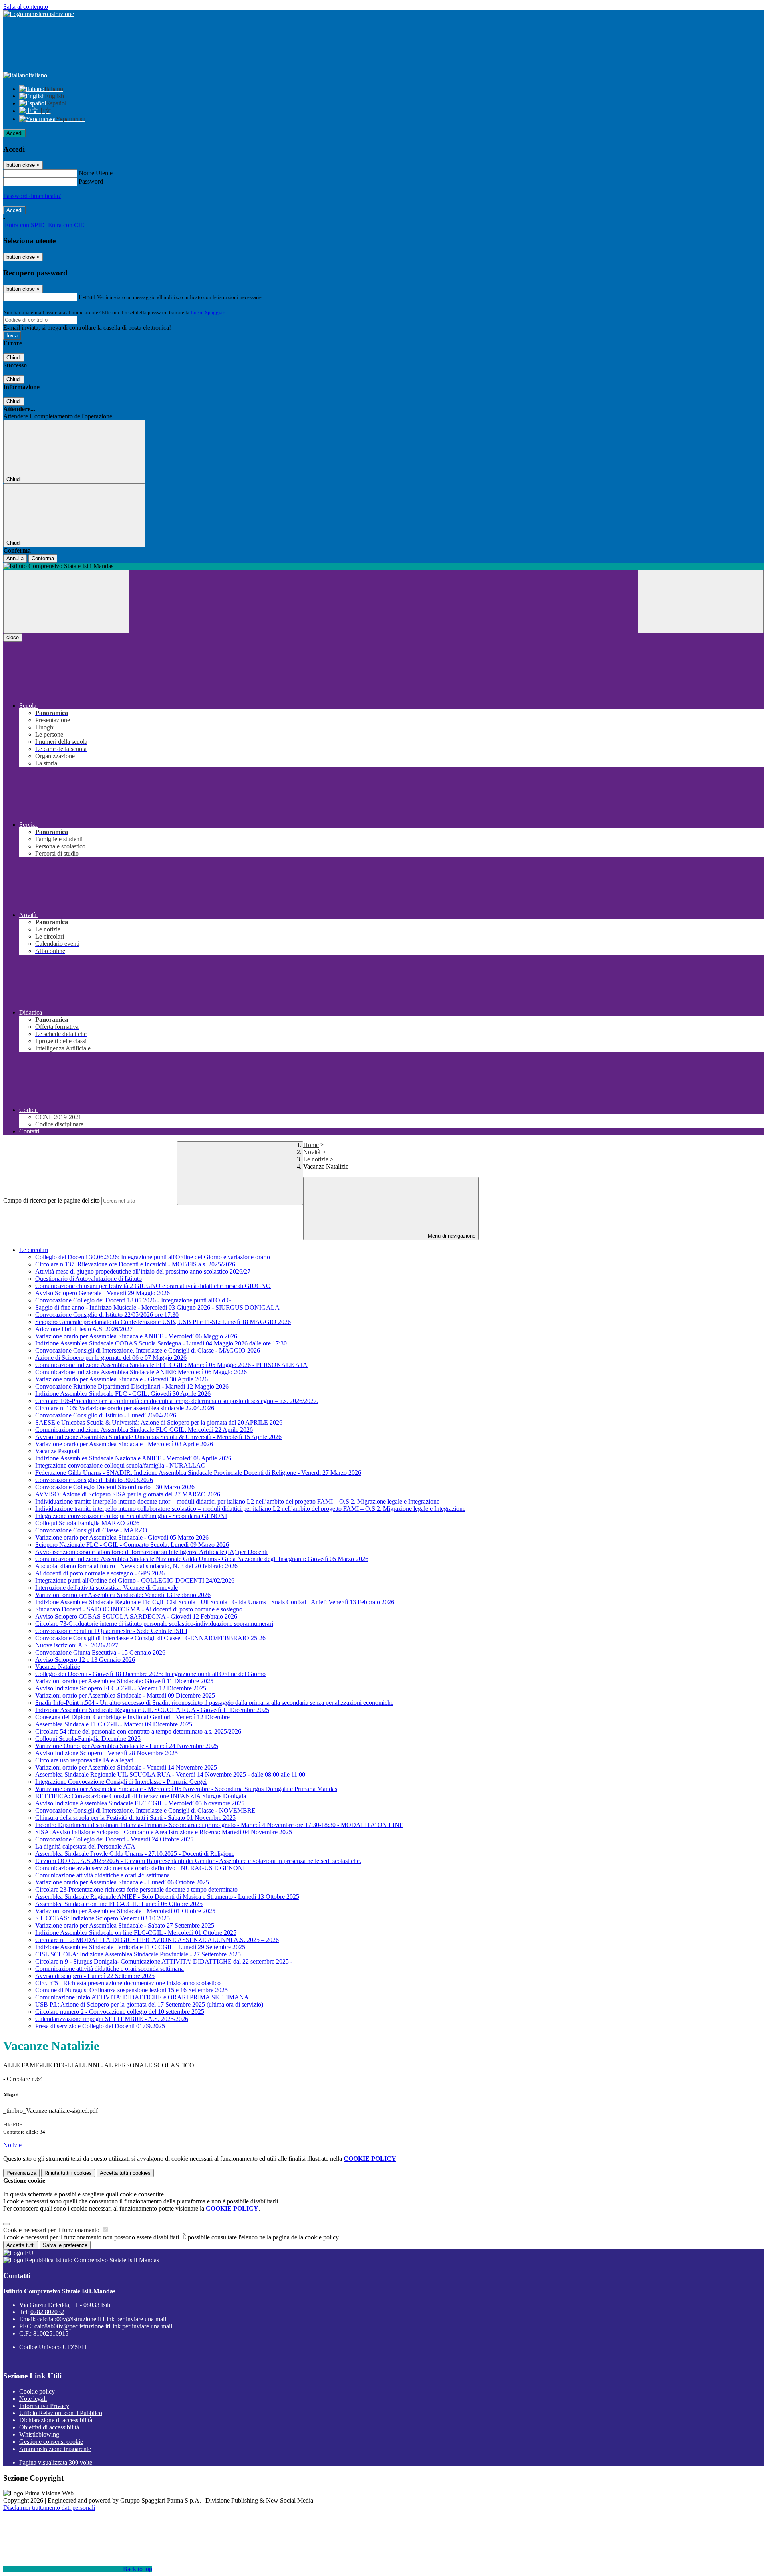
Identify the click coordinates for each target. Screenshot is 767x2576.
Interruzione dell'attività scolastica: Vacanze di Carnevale (106, 1588)
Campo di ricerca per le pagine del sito (52, 1200)
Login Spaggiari (208, 312)
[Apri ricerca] (701, 601)
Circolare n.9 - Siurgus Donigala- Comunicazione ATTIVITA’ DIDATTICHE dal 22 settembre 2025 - (164, 1961)
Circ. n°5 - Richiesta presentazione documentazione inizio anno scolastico (128, 1983)
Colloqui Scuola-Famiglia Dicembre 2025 (88, 1739)
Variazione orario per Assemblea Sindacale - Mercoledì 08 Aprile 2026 (124, 1444)
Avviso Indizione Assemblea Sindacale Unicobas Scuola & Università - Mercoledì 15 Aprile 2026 (158, 1437)
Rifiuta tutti (68, 2173)
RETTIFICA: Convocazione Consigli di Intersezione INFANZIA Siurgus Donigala (141, 1796)
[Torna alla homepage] (383, 566)
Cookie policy (37, 2391)
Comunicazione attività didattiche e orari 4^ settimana (102, 1875)
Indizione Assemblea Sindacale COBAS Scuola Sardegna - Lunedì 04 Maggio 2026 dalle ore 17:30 (161, 1343)
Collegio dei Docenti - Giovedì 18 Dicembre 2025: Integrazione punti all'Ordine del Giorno (150, 1674)
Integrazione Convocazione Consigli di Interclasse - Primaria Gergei (121, 1782)
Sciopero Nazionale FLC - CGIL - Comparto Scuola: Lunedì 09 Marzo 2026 (132, 1545)
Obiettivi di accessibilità (49, 2427)
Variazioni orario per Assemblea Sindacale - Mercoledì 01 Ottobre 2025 (125, 1911)
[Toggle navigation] (66, 601)
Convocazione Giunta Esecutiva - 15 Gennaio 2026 (100, 1652)
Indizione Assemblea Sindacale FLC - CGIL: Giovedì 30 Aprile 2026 (123, 1394)
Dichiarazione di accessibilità (56, 2420)
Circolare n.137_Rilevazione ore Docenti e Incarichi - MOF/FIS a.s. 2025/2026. (136, 1264)
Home (311, 1145)
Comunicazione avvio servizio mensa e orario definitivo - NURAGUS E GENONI (140, 1868)
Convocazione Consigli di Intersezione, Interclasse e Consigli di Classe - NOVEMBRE (145, 1810)
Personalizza (21, 2173)
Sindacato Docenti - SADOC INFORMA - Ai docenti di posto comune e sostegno (139, 1609)
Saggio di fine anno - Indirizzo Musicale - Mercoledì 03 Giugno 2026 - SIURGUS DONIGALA (157, 1307)
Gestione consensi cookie (51, 2442)
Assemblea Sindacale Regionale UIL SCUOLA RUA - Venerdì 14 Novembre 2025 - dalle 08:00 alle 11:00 (170, 1774)
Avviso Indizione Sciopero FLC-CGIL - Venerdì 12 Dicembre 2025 (121, 1688)
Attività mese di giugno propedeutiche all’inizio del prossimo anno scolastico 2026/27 (143, 1271)
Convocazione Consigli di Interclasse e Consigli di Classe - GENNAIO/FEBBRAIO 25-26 (150, 1638)
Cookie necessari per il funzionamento (52, 2230)
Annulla (15, 558)
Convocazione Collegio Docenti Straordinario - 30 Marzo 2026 (115, 1487)
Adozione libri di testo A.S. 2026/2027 (84, 1329)
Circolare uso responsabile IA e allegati (84, 1760)
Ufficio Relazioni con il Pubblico (61, 2413)
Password (91, 181)
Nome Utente (96, 173)
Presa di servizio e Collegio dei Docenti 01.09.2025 (100, 2026)
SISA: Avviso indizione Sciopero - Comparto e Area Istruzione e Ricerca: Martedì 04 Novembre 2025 (164, 1832)
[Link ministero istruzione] (39, 14)
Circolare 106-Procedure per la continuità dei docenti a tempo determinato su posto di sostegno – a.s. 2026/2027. (177, 1401)
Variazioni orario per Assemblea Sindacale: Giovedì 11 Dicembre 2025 (124, 1681)
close (13, 637)
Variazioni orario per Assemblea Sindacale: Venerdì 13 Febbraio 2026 (123, 1595)
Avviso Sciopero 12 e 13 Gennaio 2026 (85, 1660)
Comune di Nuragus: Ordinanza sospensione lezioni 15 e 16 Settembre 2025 (131, 1990)
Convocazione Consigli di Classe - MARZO (91, 1530)
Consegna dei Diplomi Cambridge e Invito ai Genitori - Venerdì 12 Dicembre (132, 1717)
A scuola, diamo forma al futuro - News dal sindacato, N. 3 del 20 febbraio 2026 (136, 1566)
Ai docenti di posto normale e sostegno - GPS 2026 (100, 1573)
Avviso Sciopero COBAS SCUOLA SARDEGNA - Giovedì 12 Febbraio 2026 (136, 1616)
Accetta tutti (125, 2173)
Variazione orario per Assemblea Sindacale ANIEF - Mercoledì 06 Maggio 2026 (136, 1336)
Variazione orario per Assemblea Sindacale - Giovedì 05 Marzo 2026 (122, 1537)
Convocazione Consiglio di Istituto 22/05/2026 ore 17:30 (107, 1315)
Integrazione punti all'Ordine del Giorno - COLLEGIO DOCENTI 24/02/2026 (135, 1580)
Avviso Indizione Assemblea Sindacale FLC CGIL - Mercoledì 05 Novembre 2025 (140, 1803)
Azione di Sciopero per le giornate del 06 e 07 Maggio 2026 (111, 1358)
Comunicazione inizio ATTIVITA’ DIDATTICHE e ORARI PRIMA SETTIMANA (142, 1997)
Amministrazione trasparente (55, 2449)
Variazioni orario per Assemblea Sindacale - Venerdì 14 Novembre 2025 (126, 1767)
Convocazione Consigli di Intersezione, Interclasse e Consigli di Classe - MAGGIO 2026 (148, 1350)
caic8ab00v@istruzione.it (102, 2319)
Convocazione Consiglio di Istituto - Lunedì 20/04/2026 (106, 1415)
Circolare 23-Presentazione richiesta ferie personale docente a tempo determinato (136, 1889)
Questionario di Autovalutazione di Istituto (88, 1279)
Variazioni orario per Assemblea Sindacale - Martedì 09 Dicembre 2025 (125, 1695)
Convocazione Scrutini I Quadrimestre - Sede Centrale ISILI (111, 1631)
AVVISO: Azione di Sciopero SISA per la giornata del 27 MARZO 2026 (128, 1494)
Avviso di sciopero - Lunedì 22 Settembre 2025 (95, 1976)
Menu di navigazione (451, 1236)
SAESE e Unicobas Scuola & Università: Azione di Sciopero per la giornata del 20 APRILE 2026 (159, 1422)
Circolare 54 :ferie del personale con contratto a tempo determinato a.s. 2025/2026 (138, 1731)
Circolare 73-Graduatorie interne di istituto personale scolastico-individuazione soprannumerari (154, 1624)
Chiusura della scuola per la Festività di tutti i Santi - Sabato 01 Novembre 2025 (135, 1818)
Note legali (33, 2399)
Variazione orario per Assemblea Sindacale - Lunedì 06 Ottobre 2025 (122, 1882)
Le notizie (316, 1159)
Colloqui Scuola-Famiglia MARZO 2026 (87, 1523)
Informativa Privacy (44, 2406)
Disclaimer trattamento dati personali (49, 2508)
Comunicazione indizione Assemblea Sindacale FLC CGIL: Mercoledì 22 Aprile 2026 (144, 1430)
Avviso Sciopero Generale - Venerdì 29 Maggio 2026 (102, 1293)
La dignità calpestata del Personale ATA (85, 1846)
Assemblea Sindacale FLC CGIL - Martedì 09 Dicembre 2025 (114, 1724)
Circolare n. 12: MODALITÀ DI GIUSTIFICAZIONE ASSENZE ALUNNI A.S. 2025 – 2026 (157, 1940)
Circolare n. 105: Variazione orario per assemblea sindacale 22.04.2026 (125, 1408)
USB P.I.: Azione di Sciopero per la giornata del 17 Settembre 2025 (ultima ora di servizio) (149, 2004)
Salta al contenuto (26, 7)
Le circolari (34, 1250)
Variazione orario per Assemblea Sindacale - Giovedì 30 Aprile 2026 (121, 1379)
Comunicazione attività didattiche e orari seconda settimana (109, 1969)
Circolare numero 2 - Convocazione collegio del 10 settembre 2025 (120, 2012)
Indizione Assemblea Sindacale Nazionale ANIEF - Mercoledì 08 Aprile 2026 (133, 1458)
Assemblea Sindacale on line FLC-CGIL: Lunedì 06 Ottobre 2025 (119, 1904)
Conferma (43, 558)
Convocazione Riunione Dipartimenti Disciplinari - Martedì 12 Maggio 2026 (132, 1386)
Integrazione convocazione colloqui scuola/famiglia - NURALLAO (120, 1465)
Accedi (14, 133)
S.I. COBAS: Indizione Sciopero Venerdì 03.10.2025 (102, 1918)
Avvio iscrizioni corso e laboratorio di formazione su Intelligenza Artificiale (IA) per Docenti (151, 1552)
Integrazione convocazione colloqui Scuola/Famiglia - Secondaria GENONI (131, 1516)
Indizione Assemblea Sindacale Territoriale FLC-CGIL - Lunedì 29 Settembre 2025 (140, 1947)
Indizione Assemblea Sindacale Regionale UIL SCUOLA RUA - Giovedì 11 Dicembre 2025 (152, 1710)
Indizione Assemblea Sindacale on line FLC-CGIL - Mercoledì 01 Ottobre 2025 (136, 1933)
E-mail (87, 297)
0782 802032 (47, 2312)
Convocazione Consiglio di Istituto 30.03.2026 (94, 1480)
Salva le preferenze (65, 2245)
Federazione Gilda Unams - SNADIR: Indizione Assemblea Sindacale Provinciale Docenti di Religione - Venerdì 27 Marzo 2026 (198, 1473)
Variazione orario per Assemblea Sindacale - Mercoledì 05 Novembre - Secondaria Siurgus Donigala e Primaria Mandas (186, 1789)
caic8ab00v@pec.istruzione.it (103, 2326)
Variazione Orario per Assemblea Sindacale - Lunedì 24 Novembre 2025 (127, 1746)
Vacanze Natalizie (58, 1667)
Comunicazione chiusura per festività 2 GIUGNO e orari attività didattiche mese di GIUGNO (153, 1286)
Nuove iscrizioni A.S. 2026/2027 (77, 1645)
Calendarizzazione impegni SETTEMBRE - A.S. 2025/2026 (112, 2019)
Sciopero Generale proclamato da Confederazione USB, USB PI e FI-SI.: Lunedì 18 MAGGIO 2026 (163, 1322)
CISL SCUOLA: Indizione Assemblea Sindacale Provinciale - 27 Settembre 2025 (138, 1954)
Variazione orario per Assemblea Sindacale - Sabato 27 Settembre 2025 (125, 1925)
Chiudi (14, 358)
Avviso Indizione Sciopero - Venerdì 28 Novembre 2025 (106, 1753)
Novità (312, 1152)
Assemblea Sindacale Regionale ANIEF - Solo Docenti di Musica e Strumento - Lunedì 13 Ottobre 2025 (167, 1897)
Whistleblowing (39, 2434)
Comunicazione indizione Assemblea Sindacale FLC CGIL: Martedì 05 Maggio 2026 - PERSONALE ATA (171, 1365)
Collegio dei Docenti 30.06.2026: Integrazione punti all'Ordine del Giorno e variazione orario (153, 1257)
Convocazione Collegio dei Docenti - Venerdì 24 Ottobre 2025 (114, 1839)
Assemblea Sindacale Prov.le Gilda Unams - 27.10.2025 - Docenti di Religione (135, 1854)
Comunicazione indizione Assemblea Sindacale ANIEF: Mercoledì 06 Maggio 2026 (141, 1372)
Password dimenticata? (32, 196)
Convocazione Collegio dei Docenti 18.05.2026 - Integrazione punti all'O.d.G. (134, 1300)
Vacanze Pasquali (57, 1451)
